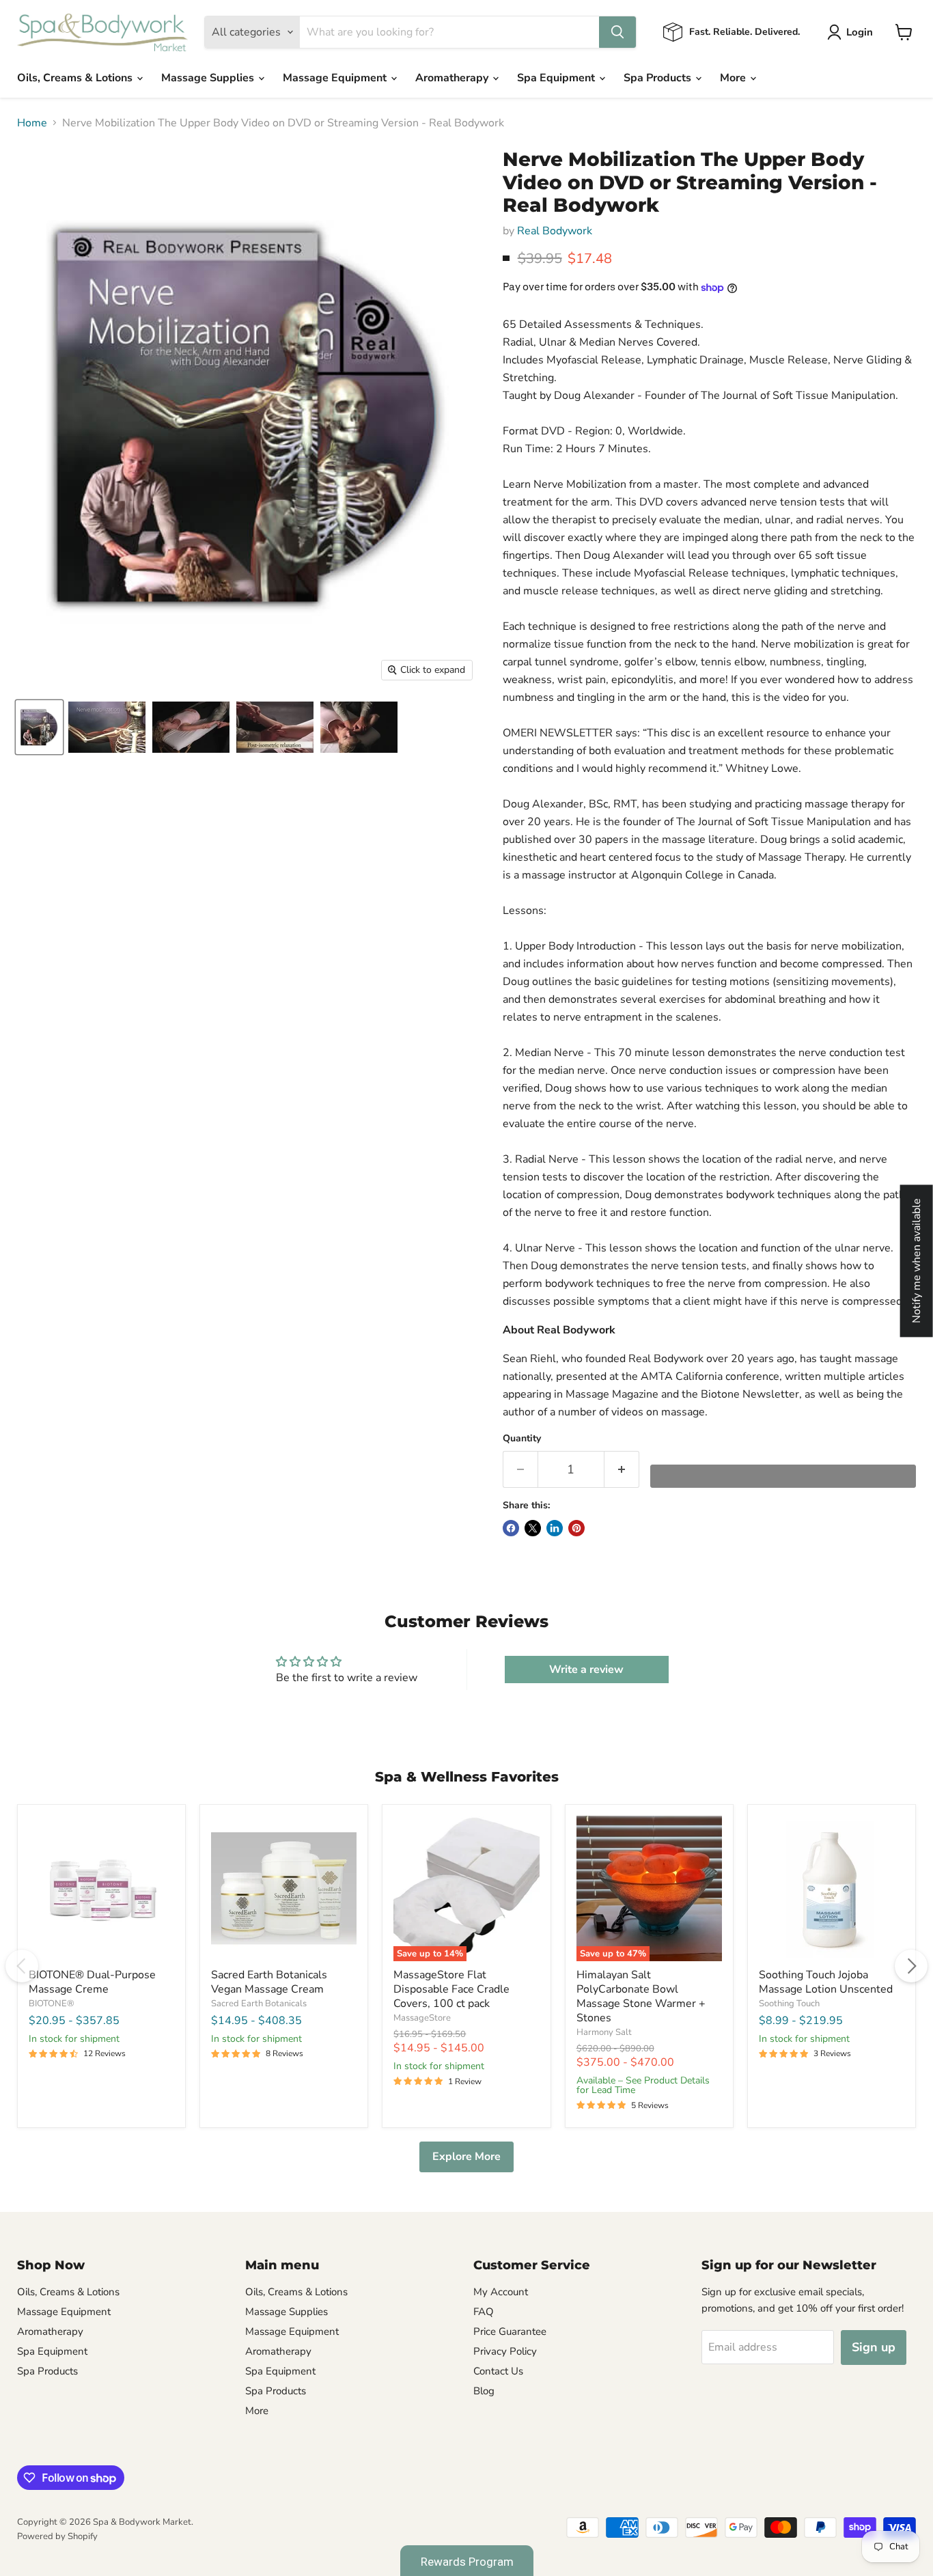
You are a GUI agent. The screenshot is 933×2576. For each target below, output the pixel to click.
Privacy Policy (505, 2351)
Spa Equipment (557, 78)
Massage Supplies (209, 78)
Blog (484, 2391)
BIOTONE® (52, 2004)
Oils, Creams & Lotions (76, 78)
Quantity (522, 1439)
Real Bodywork (555, 231)
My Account (501, 2292)
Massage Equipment (336, 78)
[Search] (617, 32)
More (734, 78)
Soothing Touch (789, 2004)
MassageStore (422, 2018)
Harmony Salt (604, 2032)
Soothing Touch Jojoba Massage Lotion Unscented (826, 1982)
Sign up (874, 2347)
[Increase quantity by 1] (622, 1470)
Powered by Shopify (57, 2536)
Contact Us (498, 2371)
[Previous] (22, 1966)
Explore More (466, 2157)
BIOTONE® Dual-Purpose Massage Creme (92, 1982)
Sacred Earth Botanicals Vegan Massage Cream (269, 1982)
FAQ (484, 2312)
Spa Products (659, 78)
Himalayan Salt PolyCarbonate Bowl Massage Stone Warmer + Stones (641, 1996)
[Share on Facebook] (511, 1528)
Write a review (586, 1670)
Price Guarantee (510, 2331)
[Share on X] (533, 1528)
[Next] (911, 1966)
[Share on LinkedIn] (555, 1528)
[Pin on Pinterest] (576, 1528)
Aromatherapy (453, 78)
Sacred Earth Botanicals (259, 2004)
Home (32, 123)
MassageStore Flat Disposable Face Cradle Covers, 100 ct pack (451, 1989)
